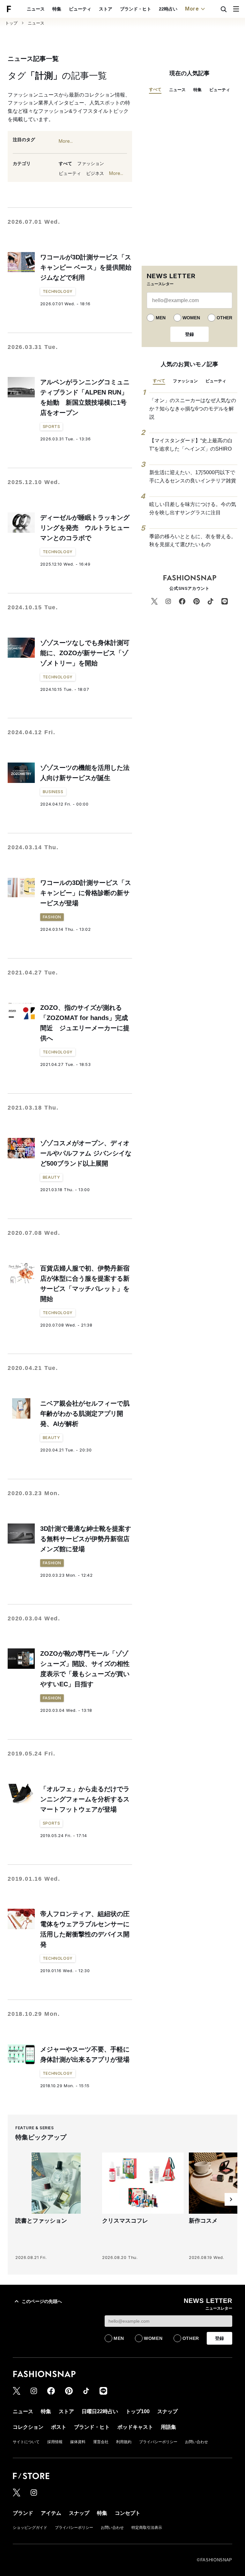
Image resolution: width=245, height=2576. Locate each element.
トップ (11, 23)
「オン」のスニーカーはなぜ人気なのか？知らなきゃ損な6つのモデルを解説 (193, 409)
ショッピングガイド (30, 2528)
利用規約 (124, 2442)
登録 (189, 334)
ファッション (91, 163)
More (192, 9)
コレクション (28, 2427)
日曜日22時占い (100, 2411)
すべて (65, 163)
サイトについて (26, 2442)
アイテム (51, 2513)
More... (66, 141)
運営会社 (101, 2442)
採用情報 (55, 2442)
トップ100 (138, 2411)
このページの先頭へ (42, 2301)
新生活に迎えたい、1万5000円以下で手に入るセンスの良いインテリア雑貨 (193, 477)
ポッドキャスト (135, 2427)
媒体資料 (78, 2442)
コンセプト (128, 2513)
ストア (106, 9)
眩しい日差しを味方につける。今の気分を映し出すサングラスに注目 (193, 508)
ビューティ (80, 9)
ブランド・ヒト (136, 9)
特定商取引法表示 (147, 2528)
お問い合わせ (197, 2442)
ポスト (59, 2427)
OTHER (224, 318)
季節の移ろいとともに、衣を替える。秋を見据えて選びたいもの (193, 541)
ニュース (36, 9)
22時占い (168, 9)
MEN (161, 318)
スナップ (167, 2411)
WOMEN (191, 318)
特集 (57, 9)
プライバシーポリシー (158, 2442)
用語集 (168, 2427)
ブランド (23, 2513)
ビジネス (95, 173)
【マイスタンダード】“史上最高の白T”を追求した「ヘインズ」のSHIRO (191, 445)
